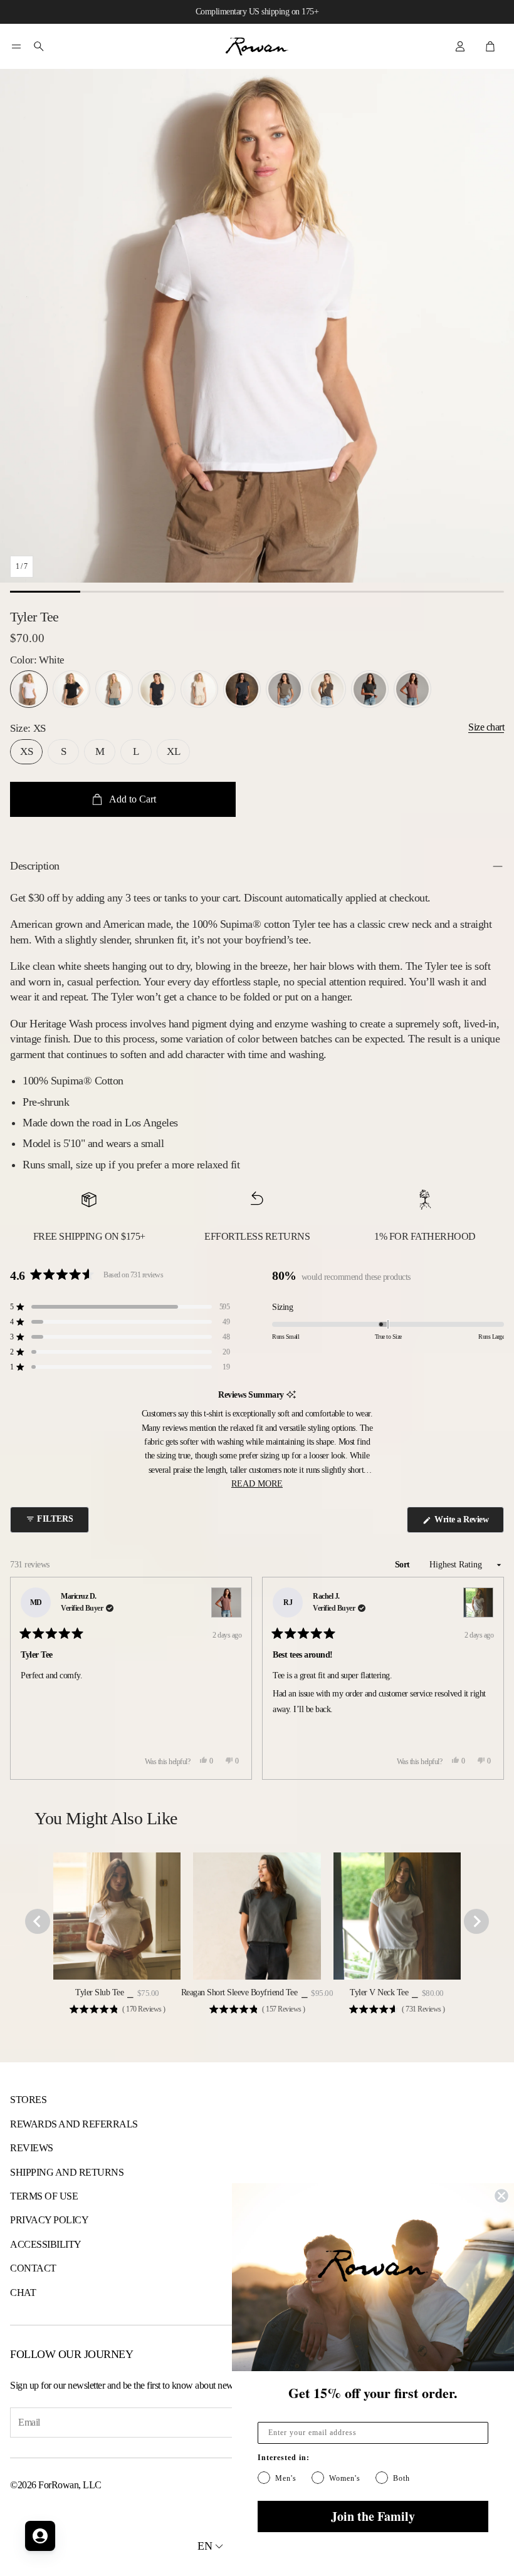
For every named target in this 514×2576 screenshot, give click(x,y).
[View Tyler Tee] (226, 1602)
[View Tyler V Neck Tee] (478, 1602)
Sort (404, 1565)
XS (26, 751)
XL (173, 751)
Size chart (486, 727)
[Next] (489, 1678)
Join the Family (373, 2516)
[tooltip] (291, 1395)
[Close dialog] (501, 2196)
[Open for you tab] (40, 2536)
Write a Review (464, 1524)
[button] (16, 46)
